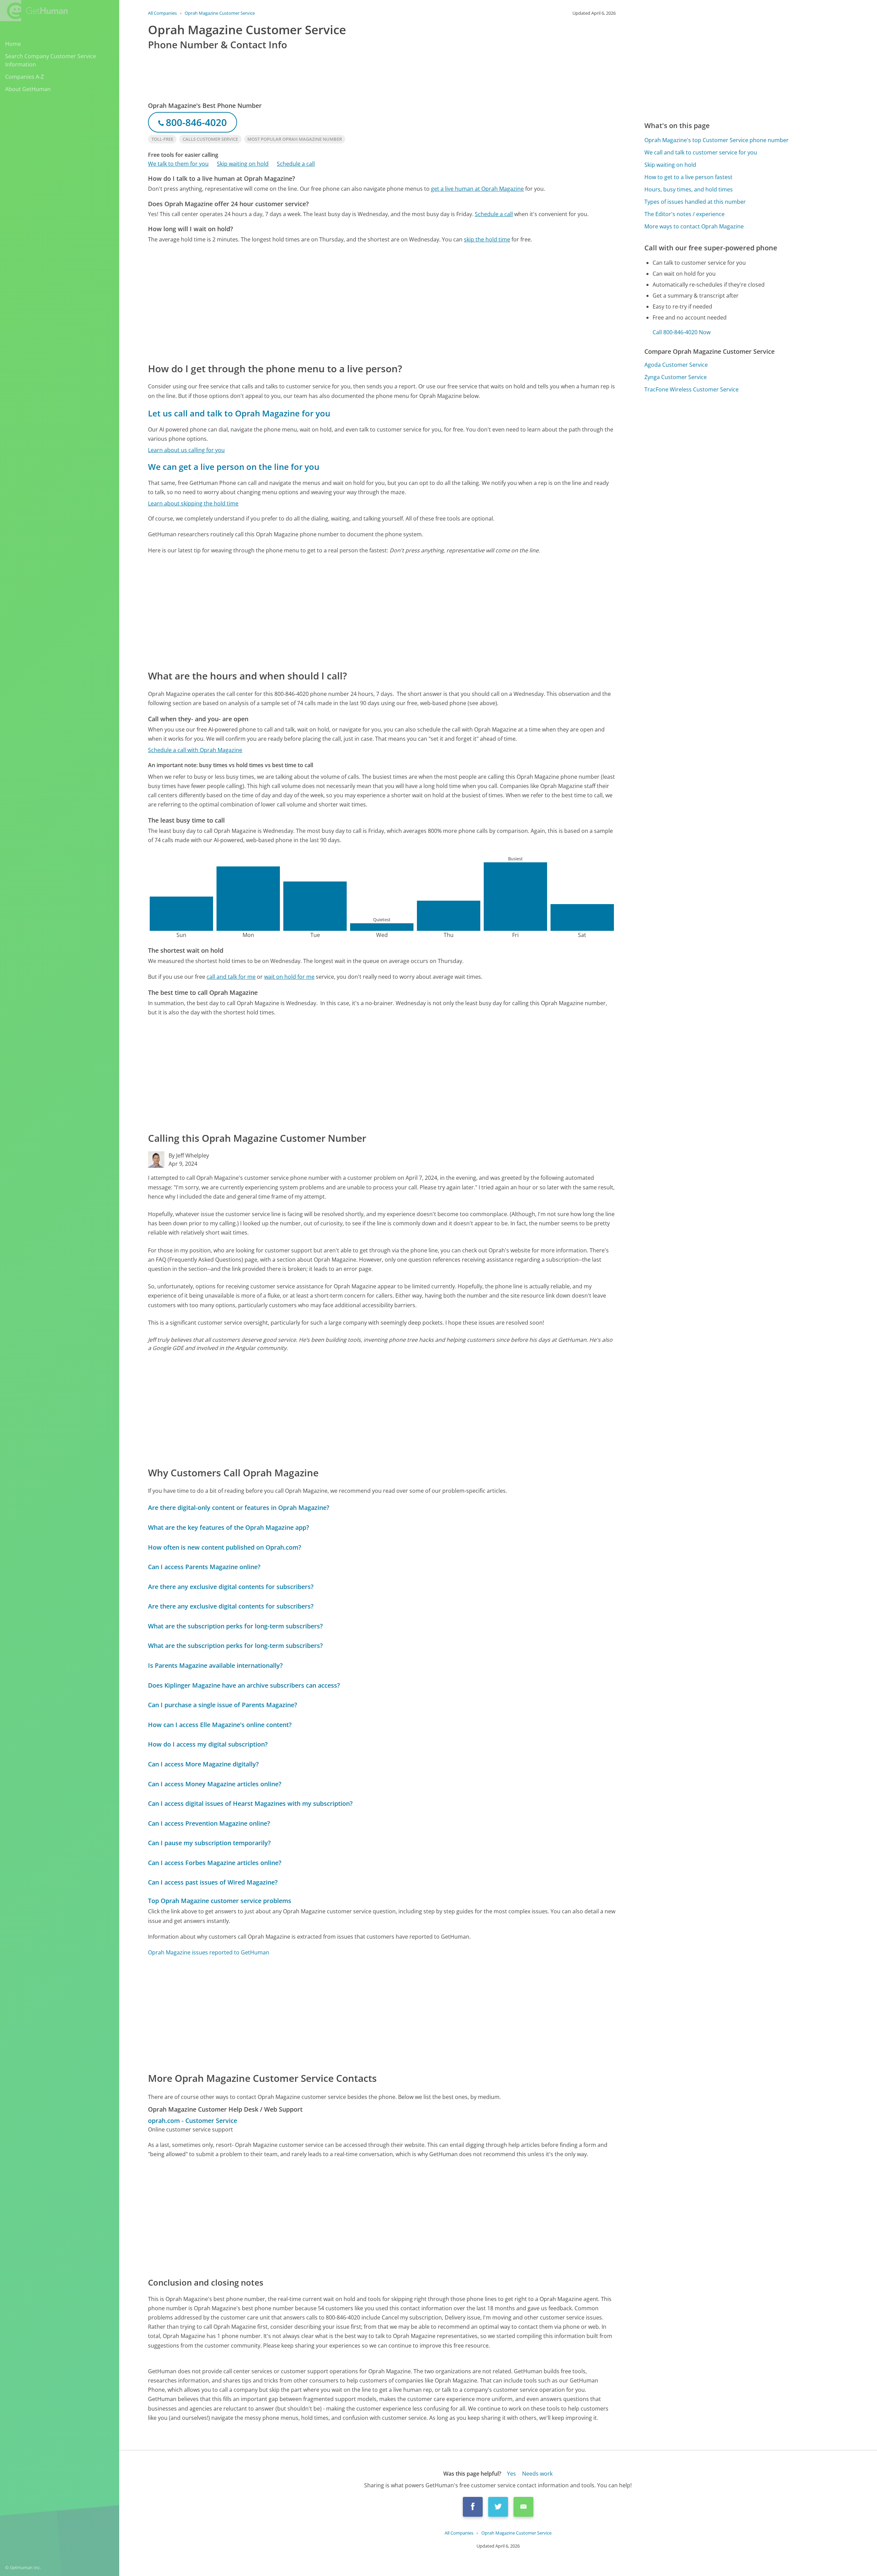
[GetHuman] (34, 11)
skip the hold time (487, 239)
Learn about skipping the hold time (193, 503)
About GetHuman (28, 89)
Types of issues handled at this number (695, 202)
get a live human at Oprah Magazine (477, 189)
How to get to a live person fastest (688, 177)
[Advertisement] (354, 302)
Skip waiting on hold (243, 164)
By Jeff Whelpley (189, 1155)
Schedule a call (296, 164)
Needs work (537, 2474)
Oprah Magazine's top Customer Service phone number (717, 140)
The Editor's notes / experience (684, 214)
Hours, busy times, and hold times (689, 189)
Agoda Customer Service (676, 365)
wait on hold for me (289, 977)
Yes (511, 2474)
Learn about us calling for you (186, 450)
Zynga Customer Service (676, 377)
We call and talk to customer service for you (701, 152)
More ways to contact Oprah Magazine (694, 226)
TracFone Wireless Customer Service (691, 389)
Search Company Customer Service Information (51, 60)
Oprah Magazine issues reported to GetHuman (209, 1952)
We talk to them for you (178, 164)
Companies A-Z (24, 77)
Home (13, 44)
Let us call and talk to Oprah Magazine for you (239, 413)
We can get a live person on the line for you (234, 467)
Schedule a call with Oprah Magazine (195, 750)
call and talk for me (231, 977)
